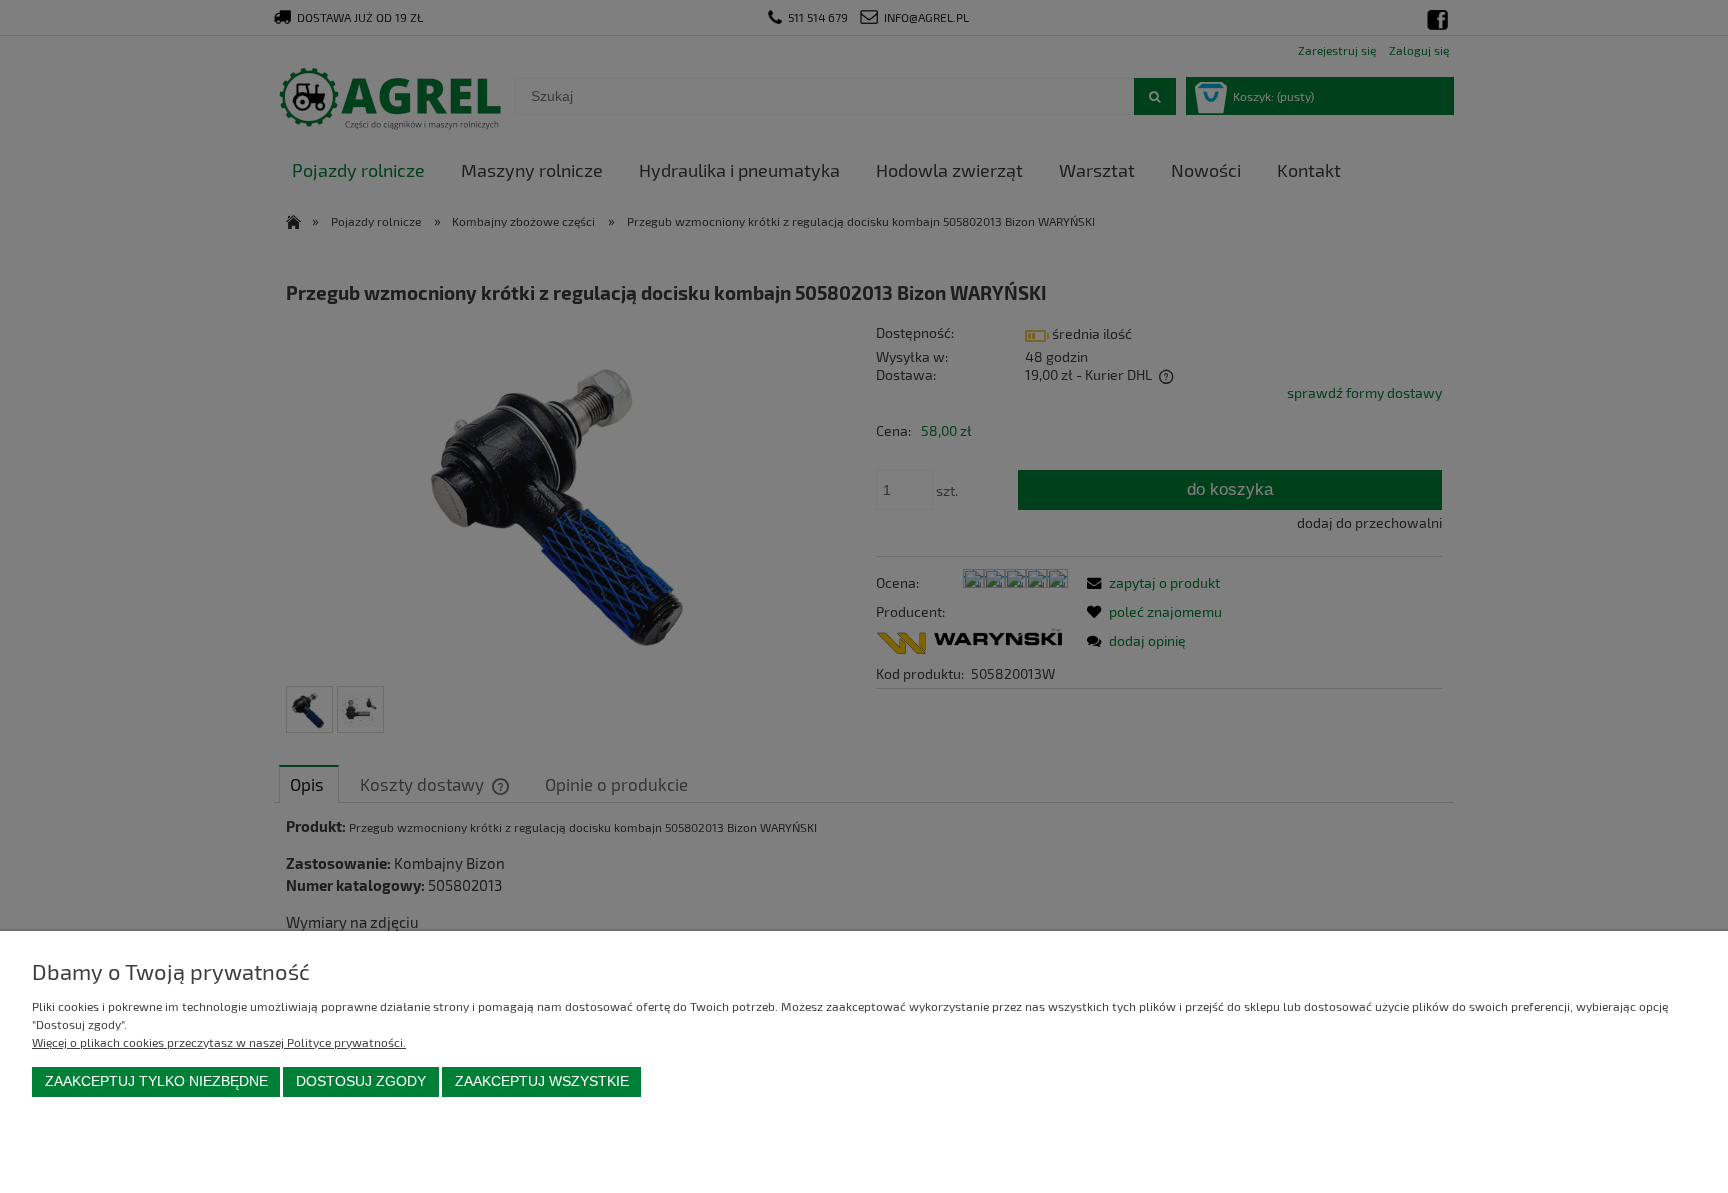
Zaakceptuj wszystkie (542, 1081)
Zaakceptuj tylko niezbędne (156, 1081)
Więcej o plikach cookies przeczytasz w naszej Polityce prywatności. (219, 1042)
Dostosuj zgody (361, 1081)
